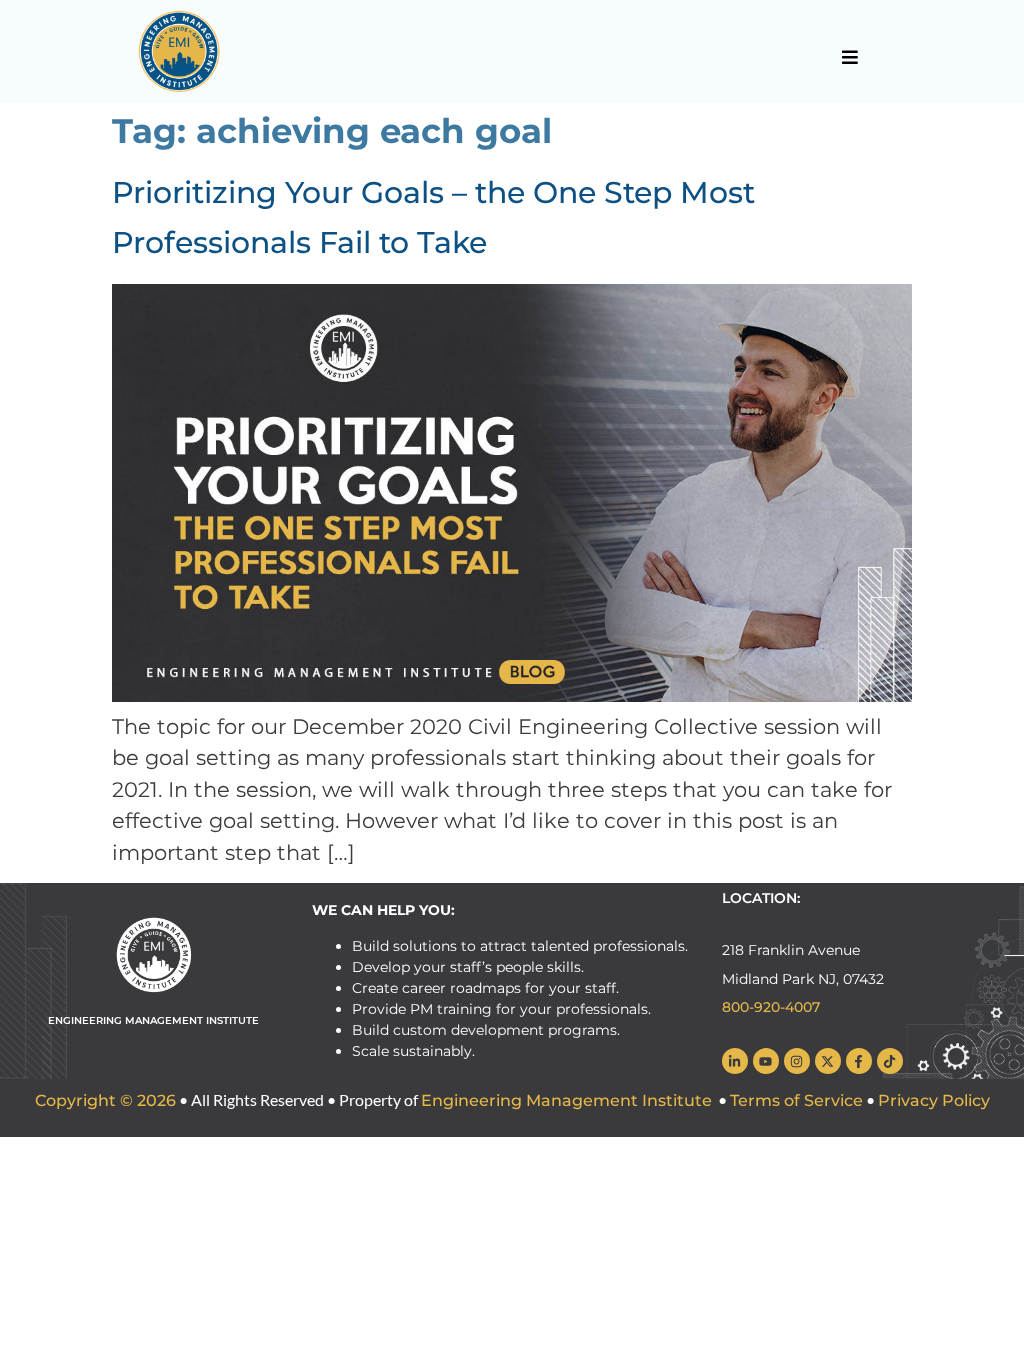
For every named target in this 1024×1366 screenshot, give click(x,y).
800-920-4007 (771, 1007)
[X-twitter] (828, 1061)
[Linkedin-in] (735, 1061)
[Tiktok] (890, 1061)
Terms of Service (796, 1100)
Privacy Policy (934, 1100)
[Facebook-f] (859, 1061)
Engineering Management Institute (566, 1100)
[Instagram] (797, 1061)
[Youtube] (766, 1061)
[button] (849, 57)
